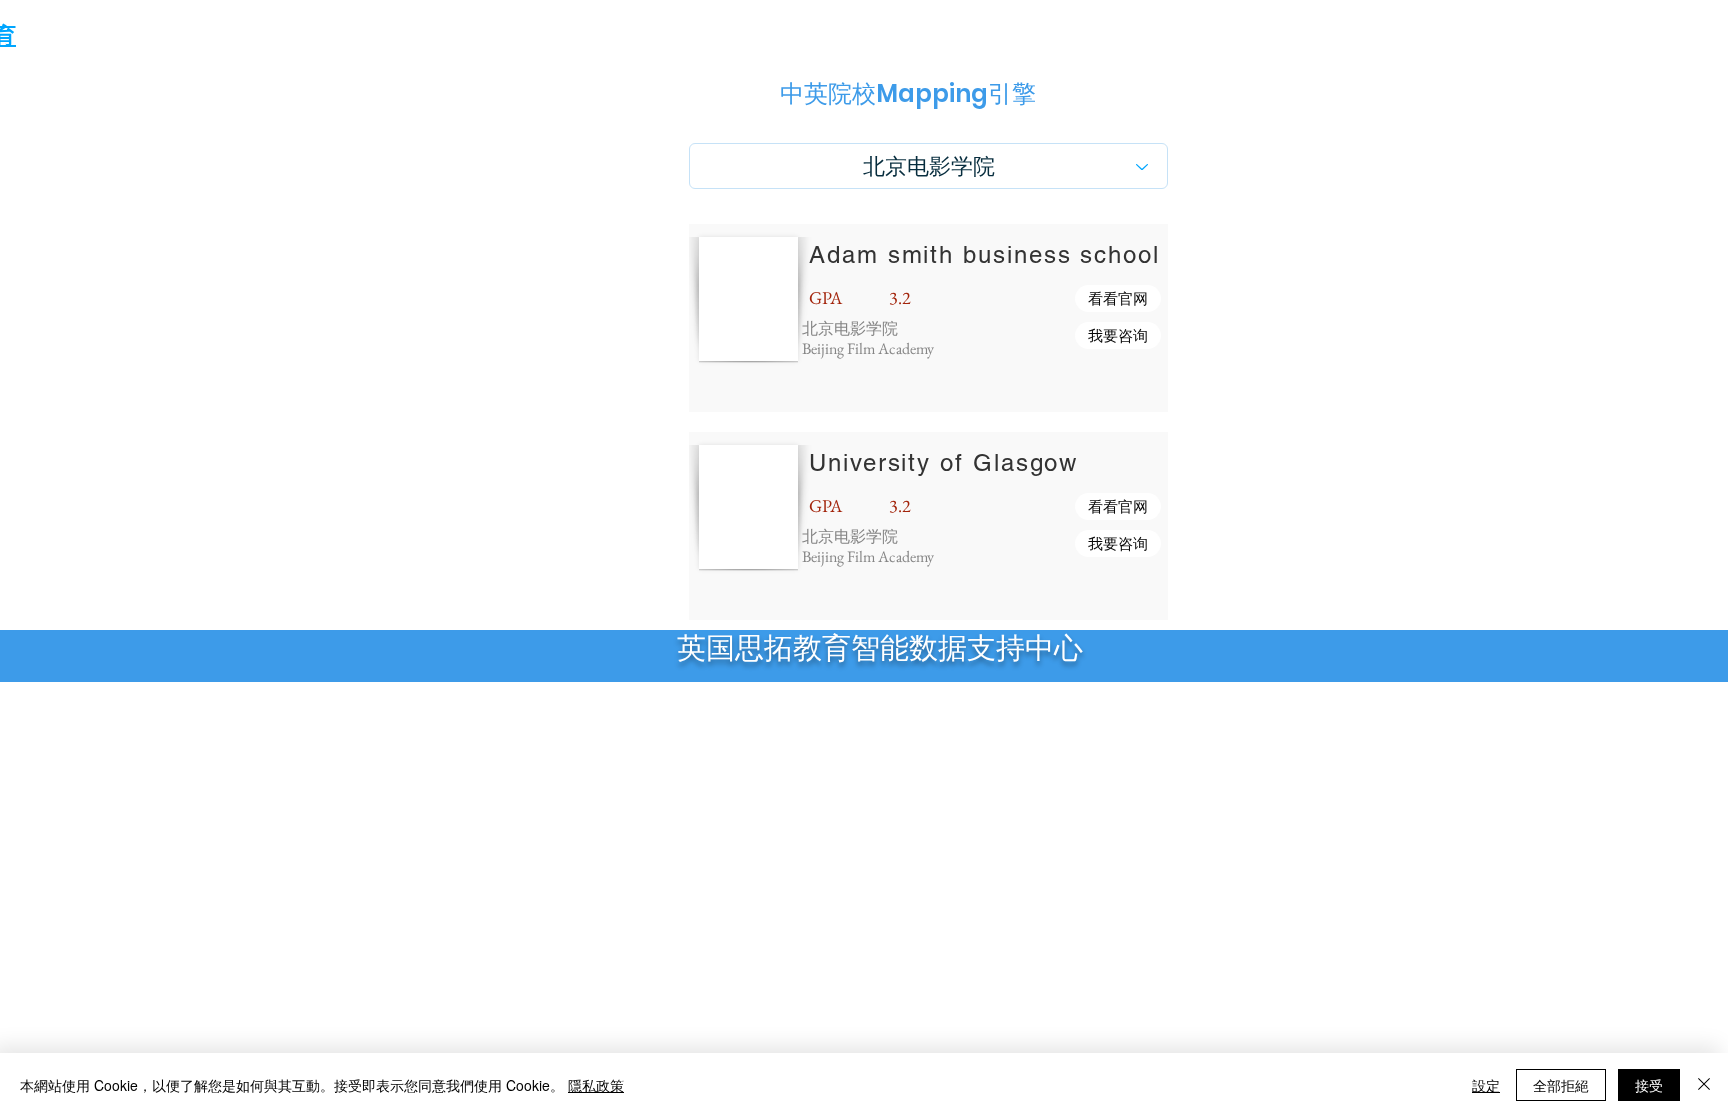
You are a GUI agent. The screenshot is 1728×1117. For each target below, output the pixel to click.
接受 (1649, 1085)
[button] (1118, 298)
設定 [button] (1486, 1085)
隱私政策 (596, 1085)
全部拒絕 (1561, 1085)
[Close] (1704, 1085)
